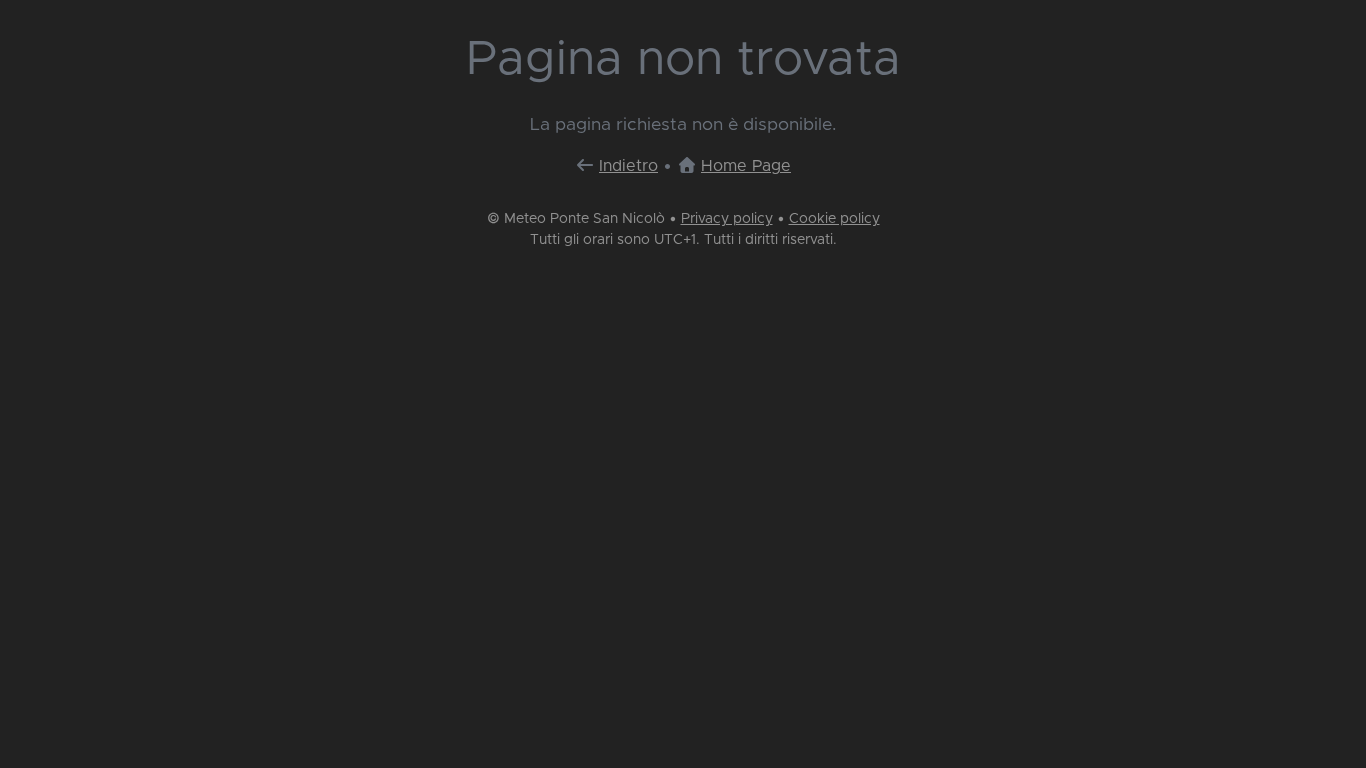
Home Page (746, 166)
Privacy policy (727, 219)
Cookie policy (834, 219)
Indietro (628, 166)
